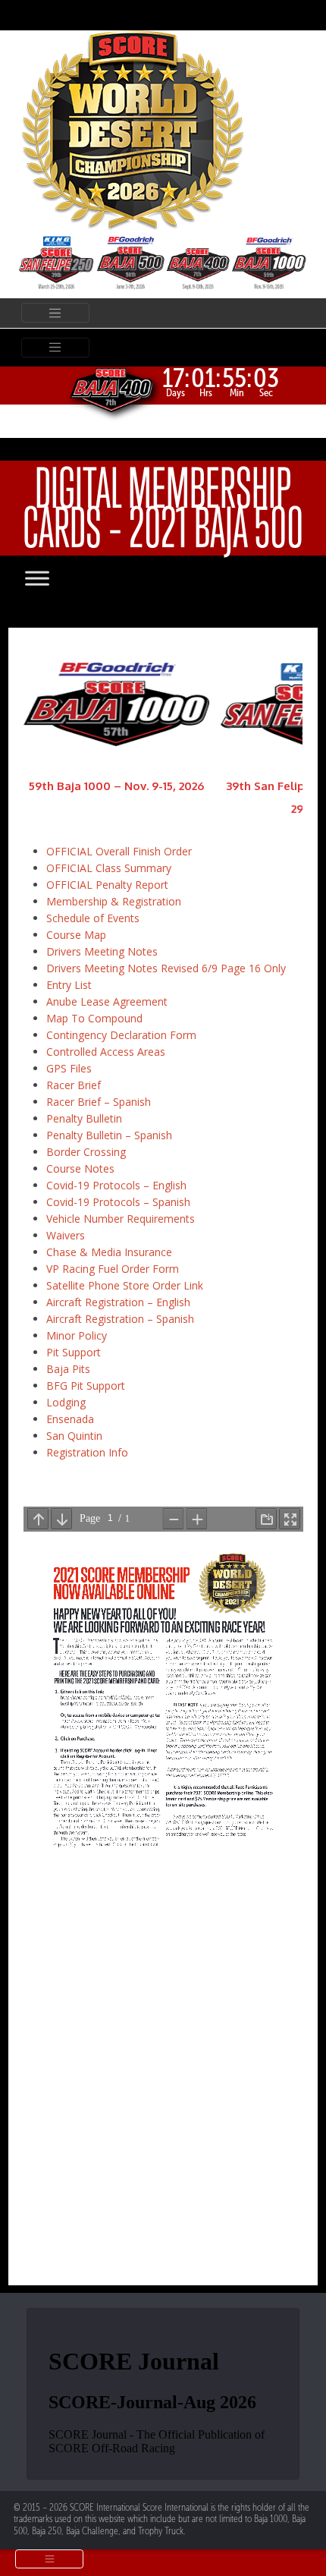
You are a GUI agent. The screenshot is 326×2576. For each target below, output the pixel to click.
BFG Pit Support (86, 1386)
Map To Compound (94, 1018)
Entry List (69, 985)
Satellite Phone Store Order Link (125, 1285)
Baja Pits (68, 1369)
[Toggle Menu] (52, 578)
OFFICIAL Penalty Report (107, 885)
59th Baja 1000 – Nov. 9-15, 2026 (116, 786)
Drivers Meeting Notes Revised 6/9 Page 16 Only (166, 968)
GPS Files (69, 1068)
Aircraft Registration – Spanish (120, 1319)
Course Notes (80, 1168)
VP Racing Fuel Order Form (113, 1269)
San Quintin (74, 1436)
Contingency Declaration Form (121, 1035)
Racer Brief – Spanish (99, 1102)
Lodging (66, 1402)
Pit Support (74, 1352)
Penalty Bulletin (84, 1118)
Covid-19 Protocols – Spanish (118, 1202)
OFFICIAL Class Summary (109, 868)
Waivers (66, 1235)
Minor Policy (77, 1335)
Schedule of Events (93, 918)
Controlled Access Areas (106, 1052)
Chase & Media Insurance (109, 1252)
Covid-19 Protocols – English (116, 1185)
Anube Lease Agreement (107, 1001)
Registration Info (87, 1452)
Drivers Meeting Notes (102, 951)
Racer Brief (74, 1085)
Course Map (76, 935)
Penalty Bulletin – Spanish (109, 1135)
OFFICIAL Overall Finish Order (119, 851)
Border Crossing (86, 1152)
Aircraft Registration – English (118, 1302)
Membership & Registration (114, 901)
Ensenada (70, 1419)
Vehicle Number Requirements (121, 1219)
